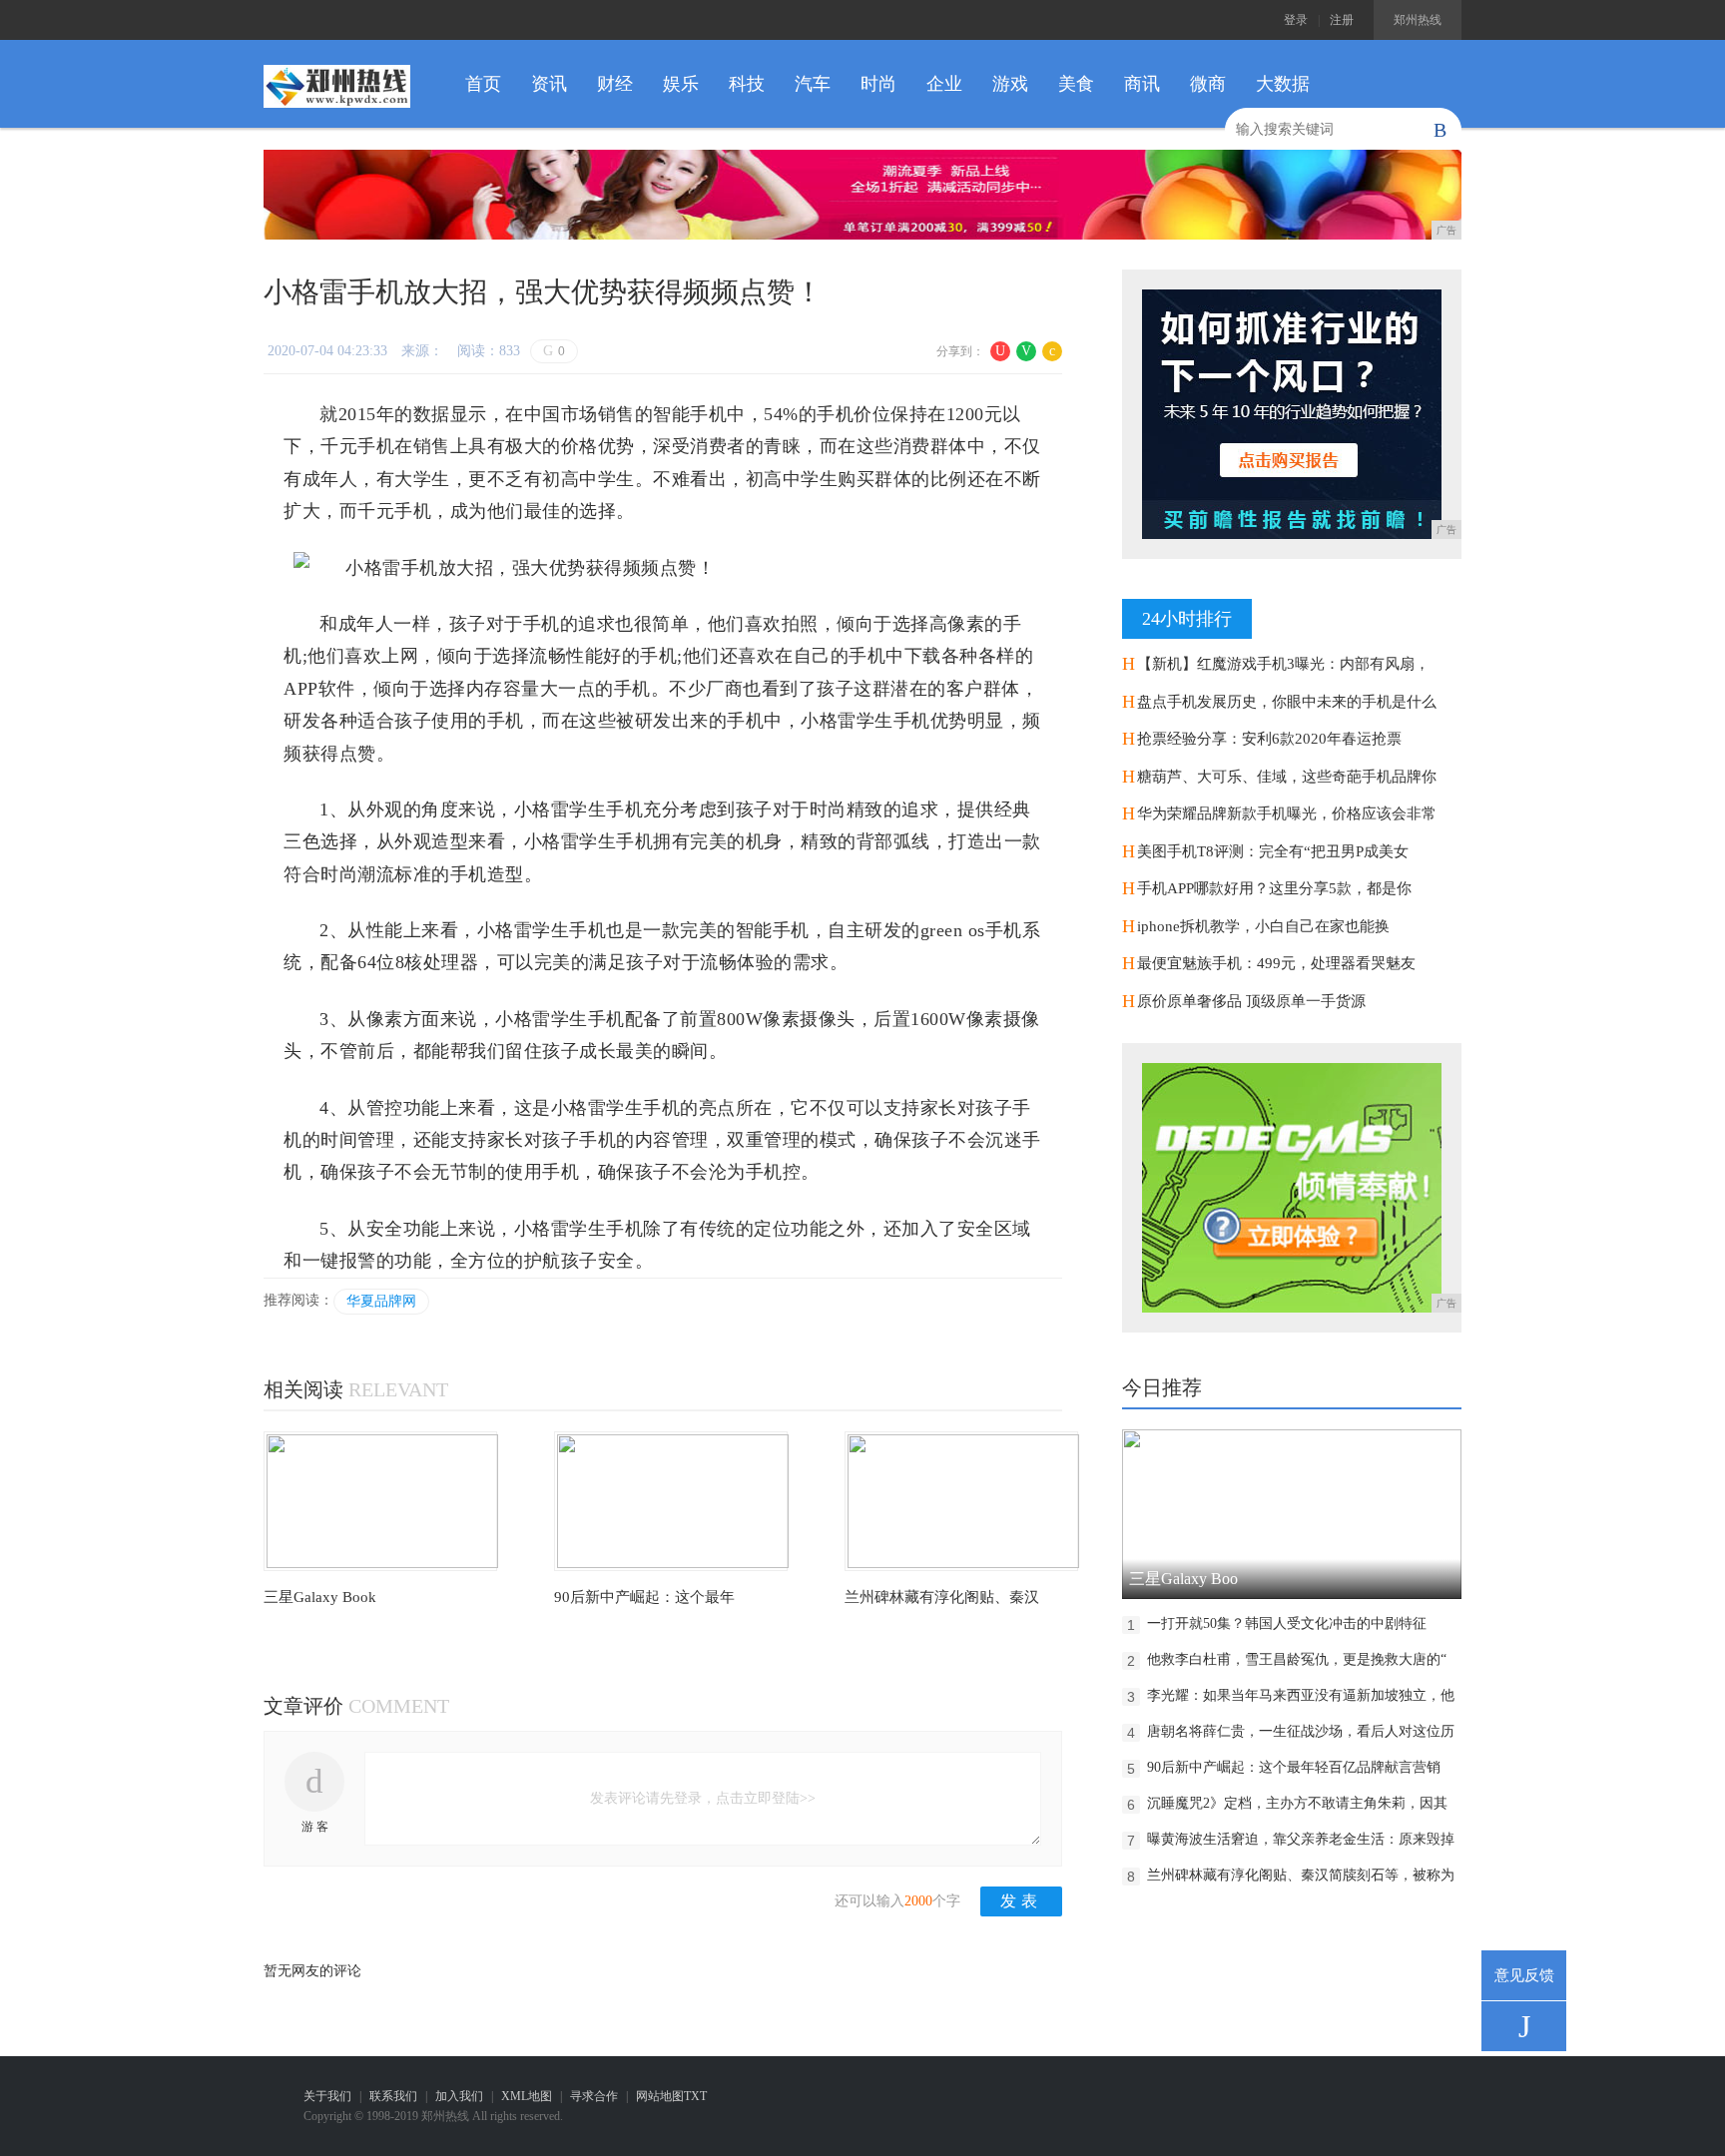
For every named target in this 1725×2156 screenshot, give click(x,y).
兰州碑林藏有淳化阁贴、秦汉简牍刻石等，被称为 (1301, 1875)
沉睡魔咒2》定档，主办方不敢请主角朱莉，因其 (1297, 1803)
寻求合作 (594, 2096)
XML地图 (527, 2096)
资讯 (549, 84)
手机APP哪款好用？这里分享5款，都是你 (1274, 888)
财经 (615, 84)
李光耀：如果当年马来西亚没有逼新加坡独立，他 (1301, 1695)
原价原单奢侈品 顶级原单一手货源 (1251, 1001)
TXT (695, 2096)
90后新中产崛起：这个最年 (644, 1597)
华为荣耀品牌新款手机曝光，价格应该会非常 (1287, 813)
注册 (1342, 20)
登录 (1296, 20)
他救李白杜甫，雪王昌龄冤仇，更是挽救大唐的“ (1297, 1659)
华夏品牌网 (381, 1301)
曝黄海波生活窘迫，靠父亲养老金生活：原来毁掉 (1301, 1839)
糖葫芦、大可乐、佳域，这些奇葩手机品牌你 (1287, 777)
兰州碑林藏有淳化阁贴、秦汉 (942, 1597)
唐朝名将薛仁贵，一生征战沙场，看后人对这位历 (1301, 1731)
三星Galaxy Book (320, 1597)
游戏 (1010, 84)
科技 (747, 84)
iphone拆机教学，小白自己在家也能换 (1263, 926)
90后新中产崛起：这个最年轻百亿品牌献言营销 (1294, 1767)
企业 (944, 84)
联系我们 (393, 2096)
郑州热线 (1418, 20)
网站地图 (660, 2096)
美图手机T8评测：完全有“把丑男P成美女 (1273, 851)
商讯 (1142, 84)
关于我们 (327, 2096)
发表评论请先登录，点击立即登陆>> (703, 1798)
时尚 (878, 84)
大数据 (1283, 84)
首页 (483, 84)
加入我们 (459, 2096)
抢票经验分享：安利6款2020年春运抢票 (1269, 739)
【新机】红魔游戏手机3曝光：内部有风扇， (1283, 664)
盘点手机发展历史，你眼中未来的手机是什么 (1287, 702)
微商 (1208, 84)
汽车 (813, 84)
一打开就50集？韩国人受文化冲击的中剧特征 (1287, 1623)
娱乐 (681, 84)
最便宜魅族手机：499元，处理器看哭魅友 (1276, 963)
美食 (1076, 84)
